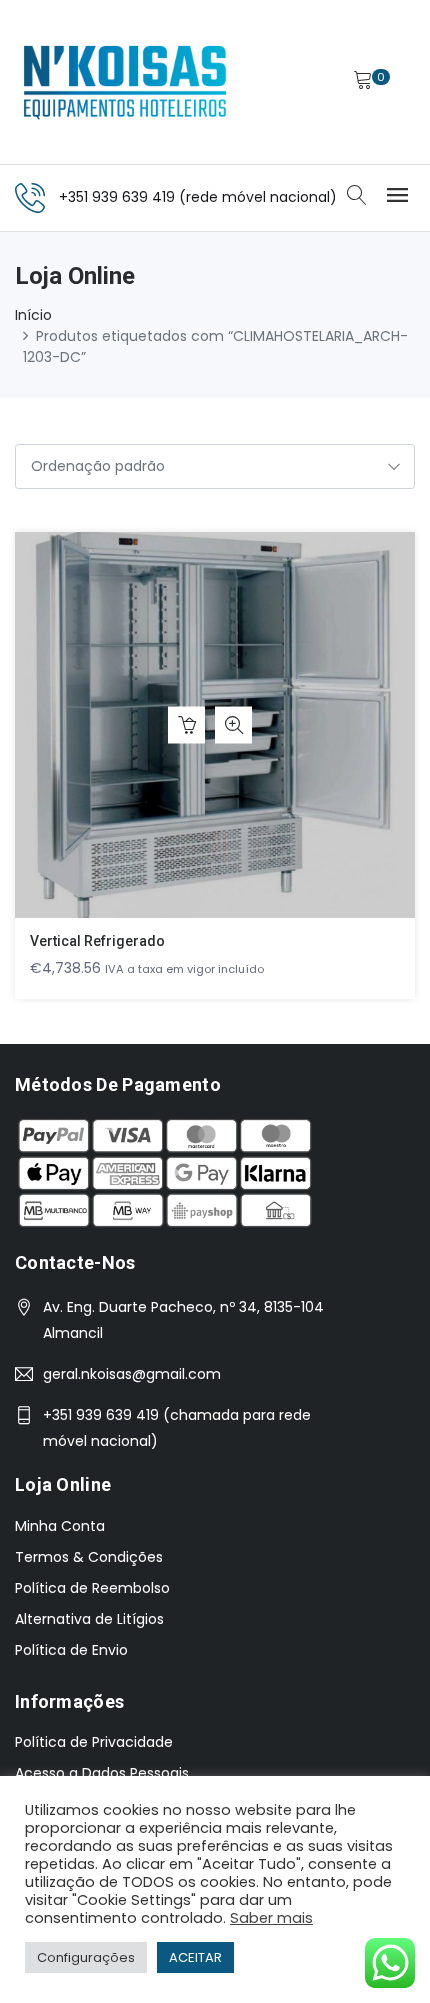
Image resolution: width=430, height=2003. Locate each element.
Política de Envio (71, 1650)
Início (33, 315)
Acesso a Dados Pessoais (102, 1773)
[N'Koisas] (125, 82)
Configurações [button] (86, 1957)
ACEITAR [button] (195, 1957)
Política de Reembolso (92, 1588)
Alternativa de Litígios (89, 1619)
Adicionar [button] (186, 725)
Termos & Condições (89, 1557)
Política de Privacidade (94, 1742)
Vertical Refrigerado (97, 941)
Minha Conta (60, 1526)
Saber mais (271, 1918)
